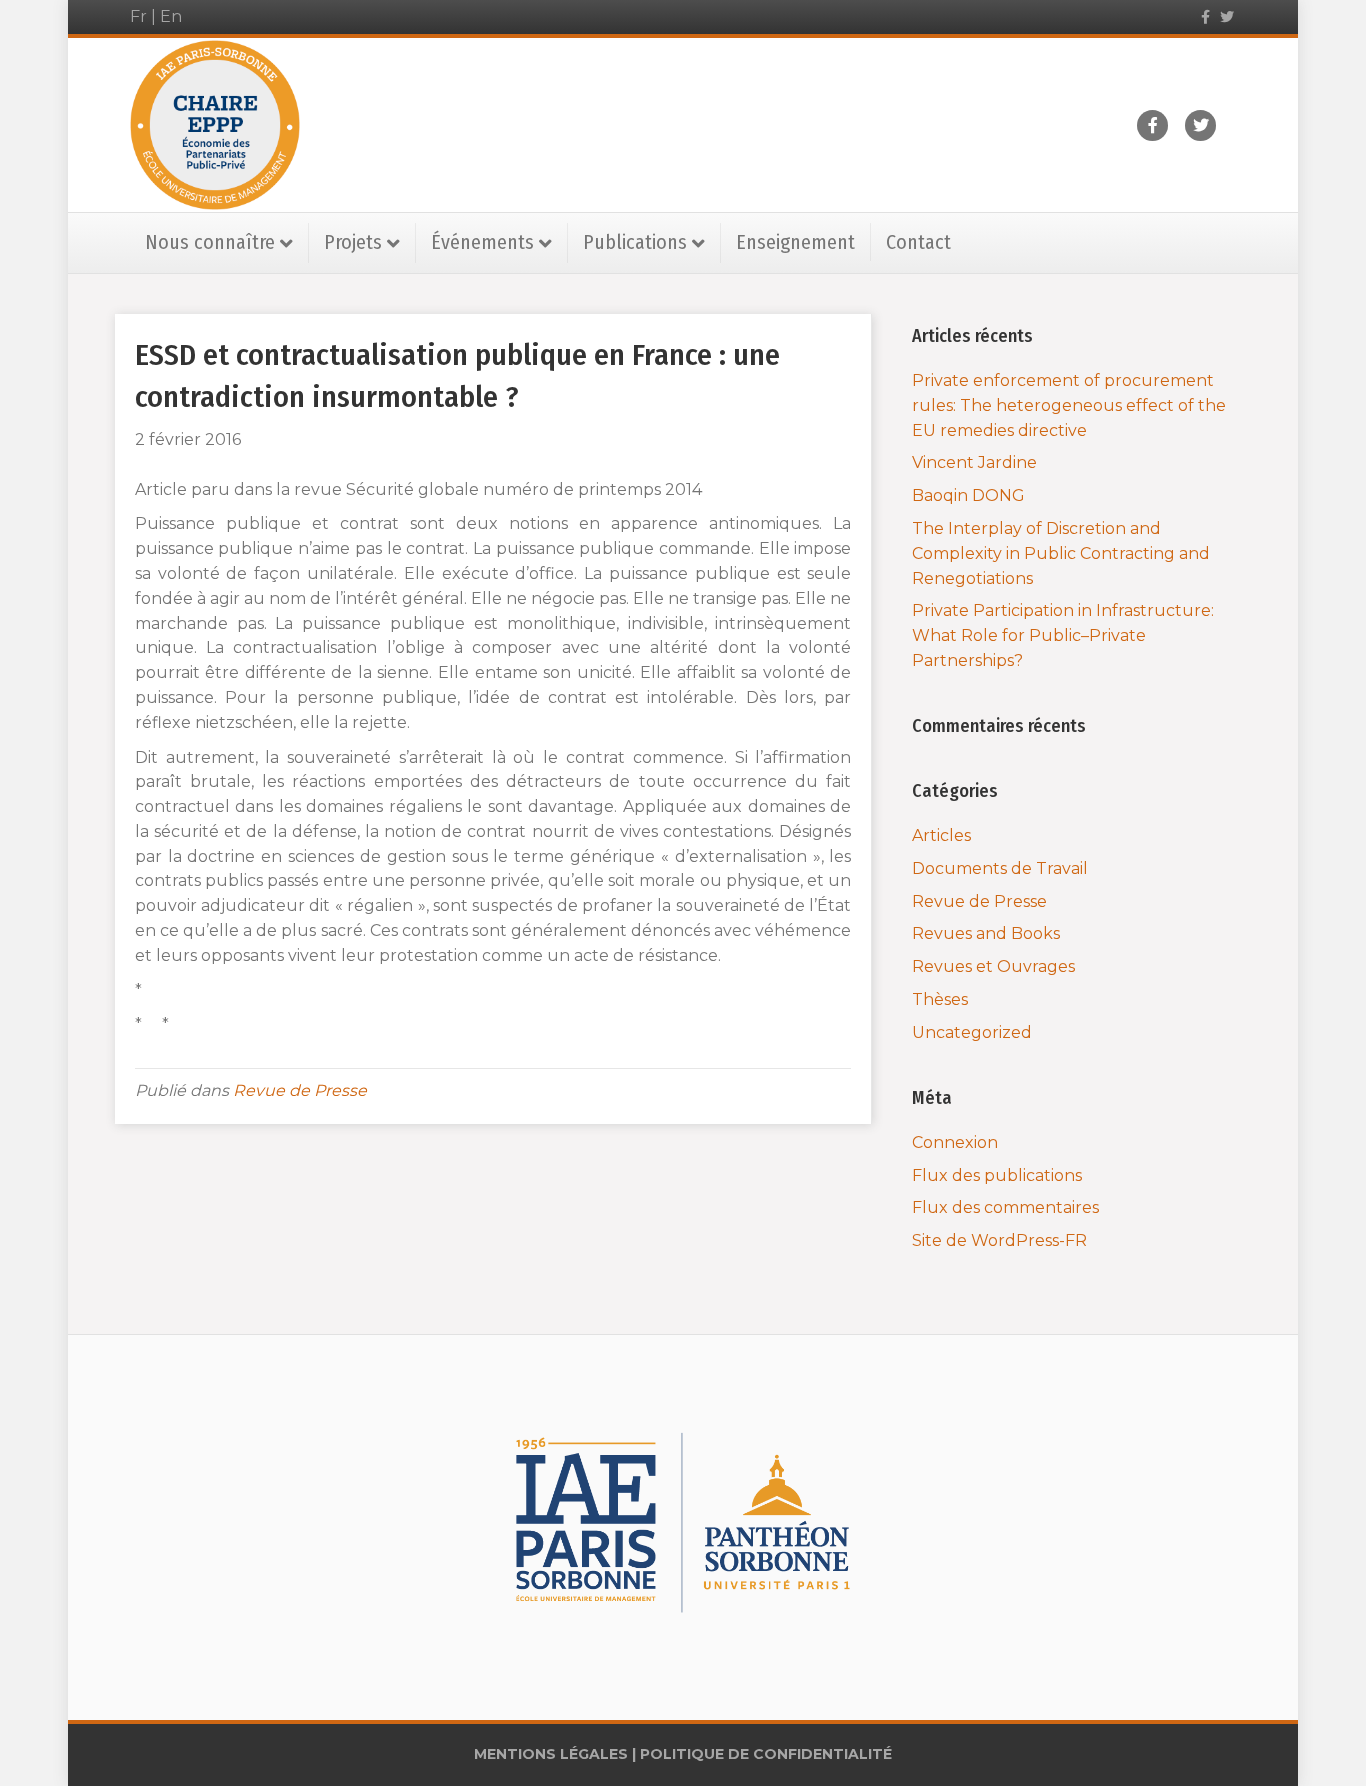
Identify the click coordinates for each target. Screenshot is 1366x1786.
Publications (635, 242)
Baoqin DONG (968, 495)
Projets (353, 242)
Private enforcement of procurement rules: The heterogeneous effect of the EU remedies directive (1069, 405)
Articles (941, 835)
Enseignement (795, 242)
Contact (918, 242)
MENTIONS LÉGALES (551, 1754)
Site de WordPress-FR (999, 1240)
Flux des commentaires (1005, 1207)
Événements (482, 242)
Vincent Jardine (974, 462)
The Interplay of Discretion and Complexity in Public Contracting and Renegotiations (1061, 553)
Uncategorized (972, 1032)
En (171, 16)
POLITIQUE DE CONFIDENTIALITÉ (766, 1754)
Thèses (940, 999)
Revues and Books (986, 933)
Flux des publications (997, 1175)
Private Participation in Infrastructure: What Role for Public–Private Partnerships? (1063, 635)
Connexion (955, 1142)
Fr (138, 16)
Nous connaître (210, 242)
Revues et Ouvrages (993, 966)
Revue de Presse (300, 1090)
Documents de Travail (1000, 868)
